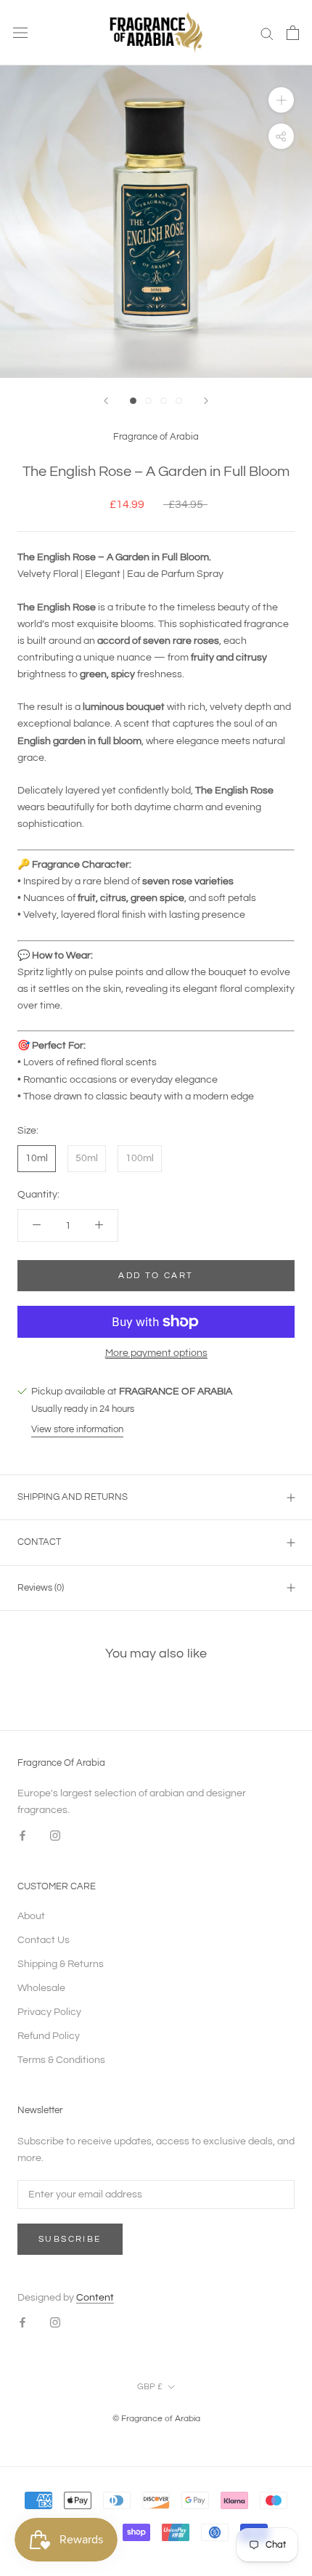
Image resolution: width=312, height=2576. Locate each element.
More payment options (156, 1353)
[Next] (206, 401)
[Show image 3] (164, 401)
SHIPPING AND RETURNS (73, 1497)
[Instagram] (55, 1836)
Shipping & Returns (61, 1964)
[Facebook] (22, 1836)
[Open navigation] (20, 33)
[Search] (267, 33)
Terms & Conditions (61, 2060)
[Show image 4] (179, 401)
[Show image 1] (133, 401)
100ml (140, 1158)
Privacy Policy (49, 2012)
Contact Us (44, 1940)
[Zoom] (281, 100)
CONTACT (39, 1542)
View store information (77, 1429)
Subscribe (70, 2239)
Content (95, 2298)
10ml (37, 1158)
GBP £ (150, 2387)
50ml (87, 1158)
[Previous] (106, 401)
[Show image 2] (148, 401)
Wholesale (41, 1988)
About (31, 1916)
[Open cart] (293, 33)
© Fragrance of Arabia (156, 2419)
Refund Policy (49, 2036)
